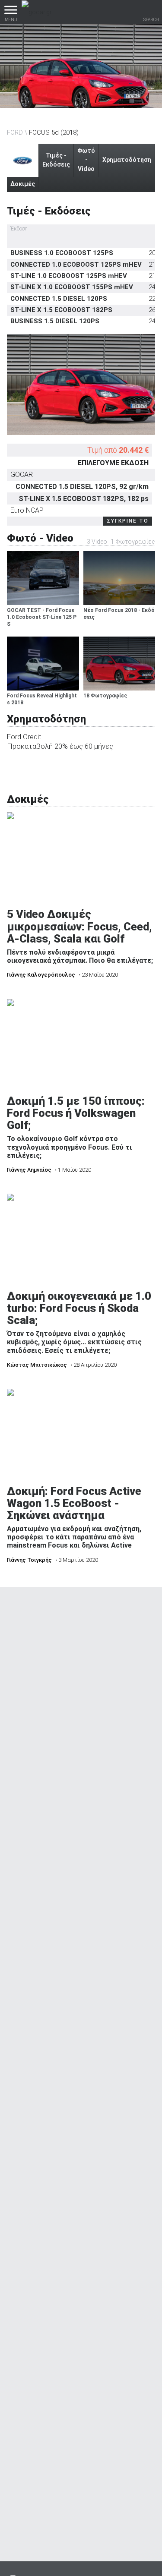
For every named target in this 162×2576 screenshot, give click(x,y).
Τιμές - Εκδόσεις (56, 160)
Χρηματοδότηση (127, 160)
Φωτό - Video (86, 160)
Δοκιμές (23, 184)
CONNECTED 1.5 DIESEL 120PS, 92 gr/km (82, 487)
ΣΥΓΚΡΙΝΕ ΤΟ (128, 521)
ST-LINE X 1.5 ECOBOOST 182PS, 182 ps (84, 499)
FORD (15, 132)
